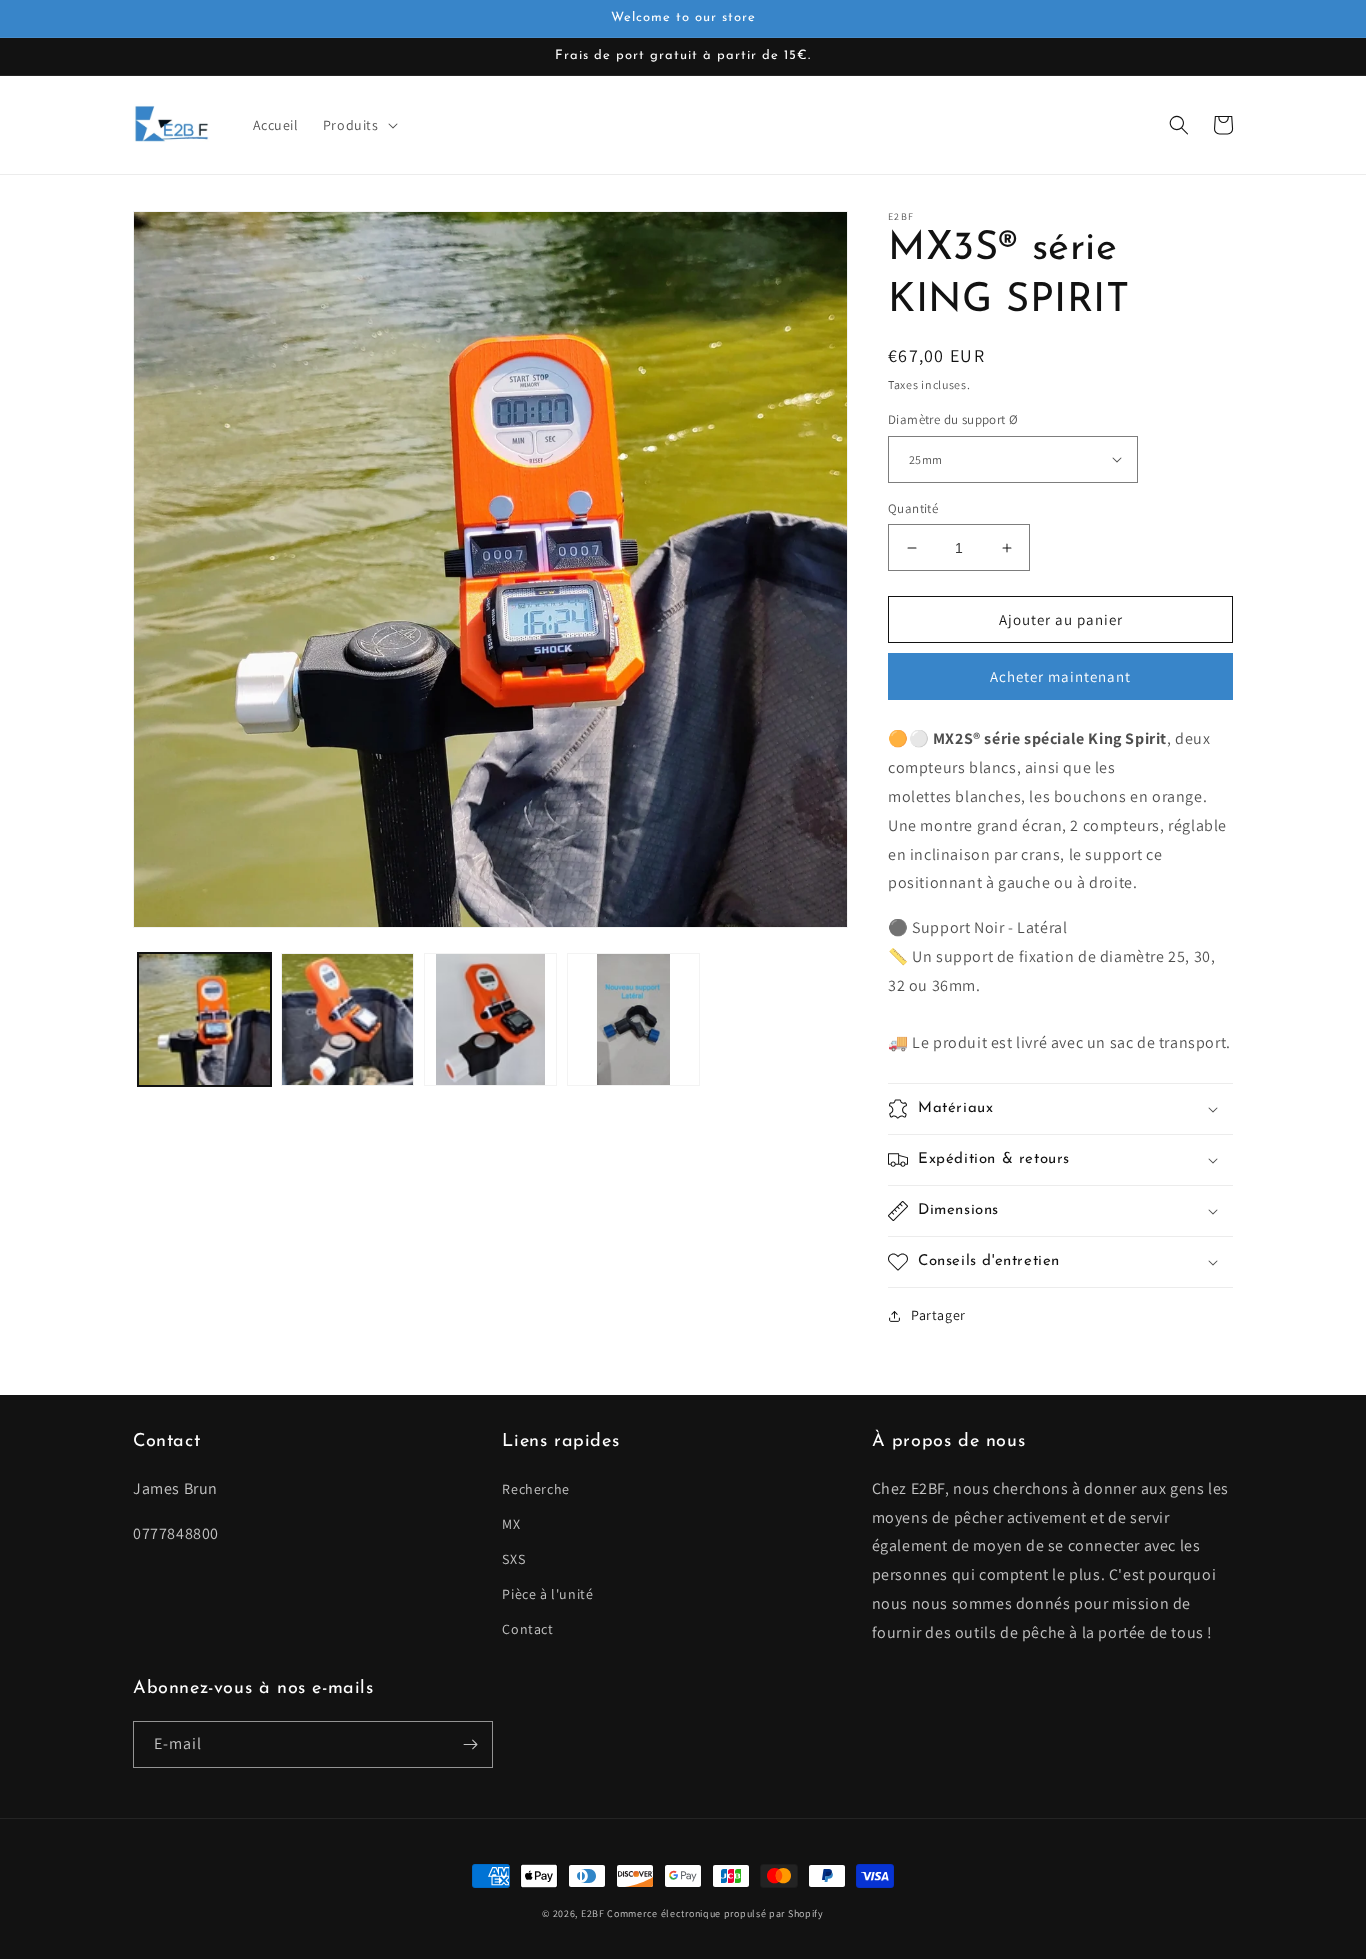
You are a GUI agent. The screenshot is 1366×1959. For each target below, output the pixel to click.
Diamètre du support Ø (953, 419)
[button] (358, 125)
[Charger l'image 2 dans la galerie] (347, 1019)
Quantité (913, 508)
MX (511, 1524)
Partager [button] (938, 1315)
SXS (513, 1559)
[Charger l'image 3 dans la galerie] (490, 1019)
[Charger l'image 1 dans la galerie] (204, 1019)
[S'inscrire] (470, 1744)
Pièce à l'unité (547, 1594)
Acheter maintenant (1060, 676)
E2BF (593, 1913)
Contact (527, 1629)
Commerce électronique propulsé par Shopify (715, 1913)
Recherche (535, 1489)
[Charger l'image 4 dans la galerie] (633, 1019)
